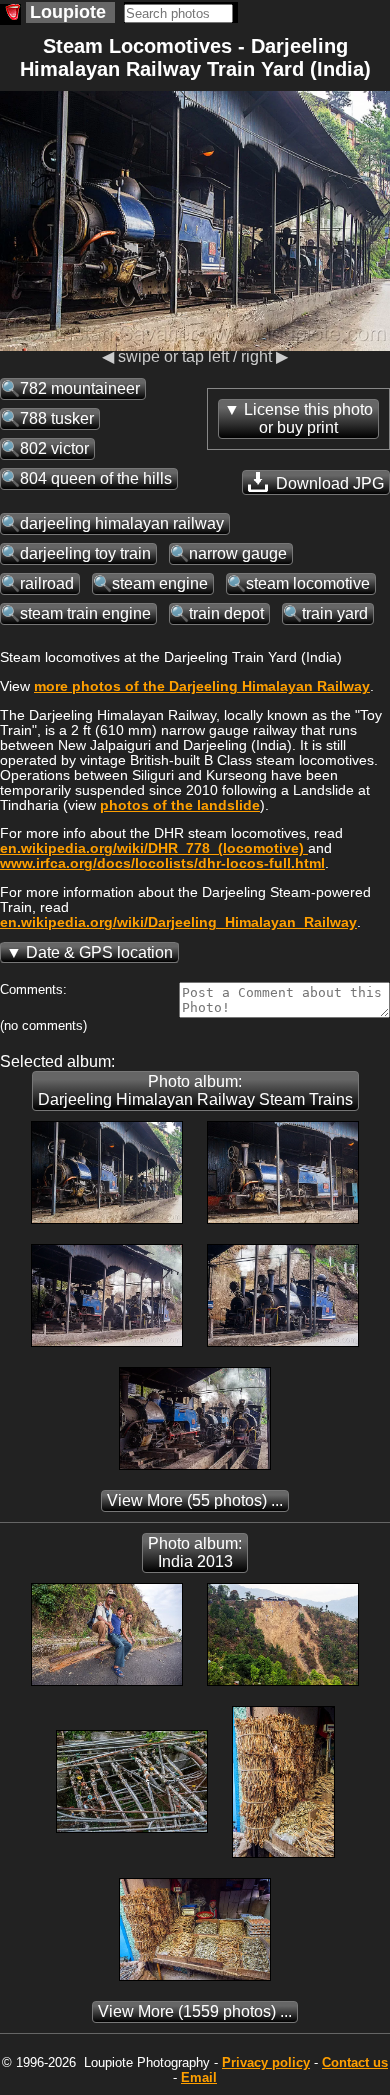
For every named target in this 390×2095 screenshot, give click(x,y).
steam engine (160, 583)
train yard (335, 613)
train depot (226, 613)
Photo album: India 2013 (195, 1552)
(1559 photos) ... (195, 2011)
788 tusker (57, 418)
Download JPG (328, 483)
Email (199, 2077)
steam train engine (85, 613)
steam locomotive (308, 583)
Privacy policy (266, 2062)
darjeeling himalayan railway (122, 523)
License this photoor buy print (308, 418)
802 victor (54, 448)
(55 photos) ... (195, 1500)
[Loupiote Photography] (10, 14)
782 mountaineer (80, 388)
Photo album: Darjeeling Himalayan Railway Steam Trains (195, 1090)
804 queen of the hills (96, 478)
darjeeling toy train (85, 553)
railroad (47, 583)
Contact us (355, 2062)
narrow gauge (238, 553)
